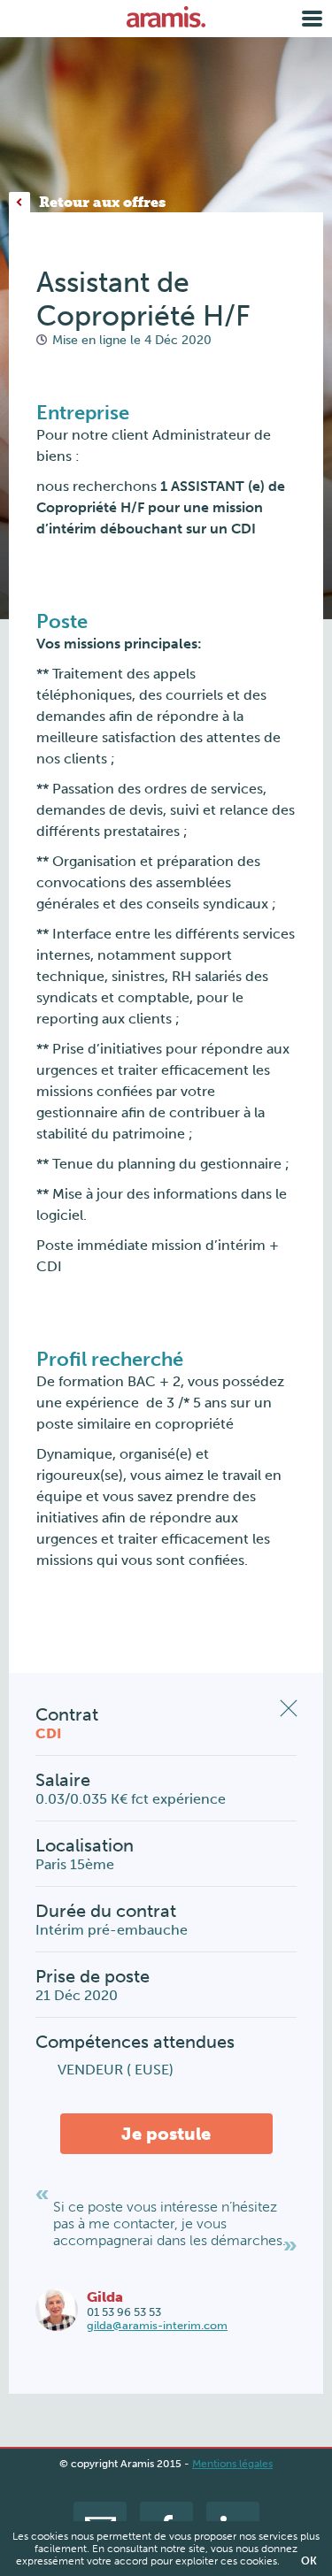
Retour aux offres (102, 202)
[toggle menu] (312, 19)
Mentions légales (232, 2464)
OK (309, 2561)
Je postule (166, 2134)
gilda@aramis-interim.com (157, 2325)
